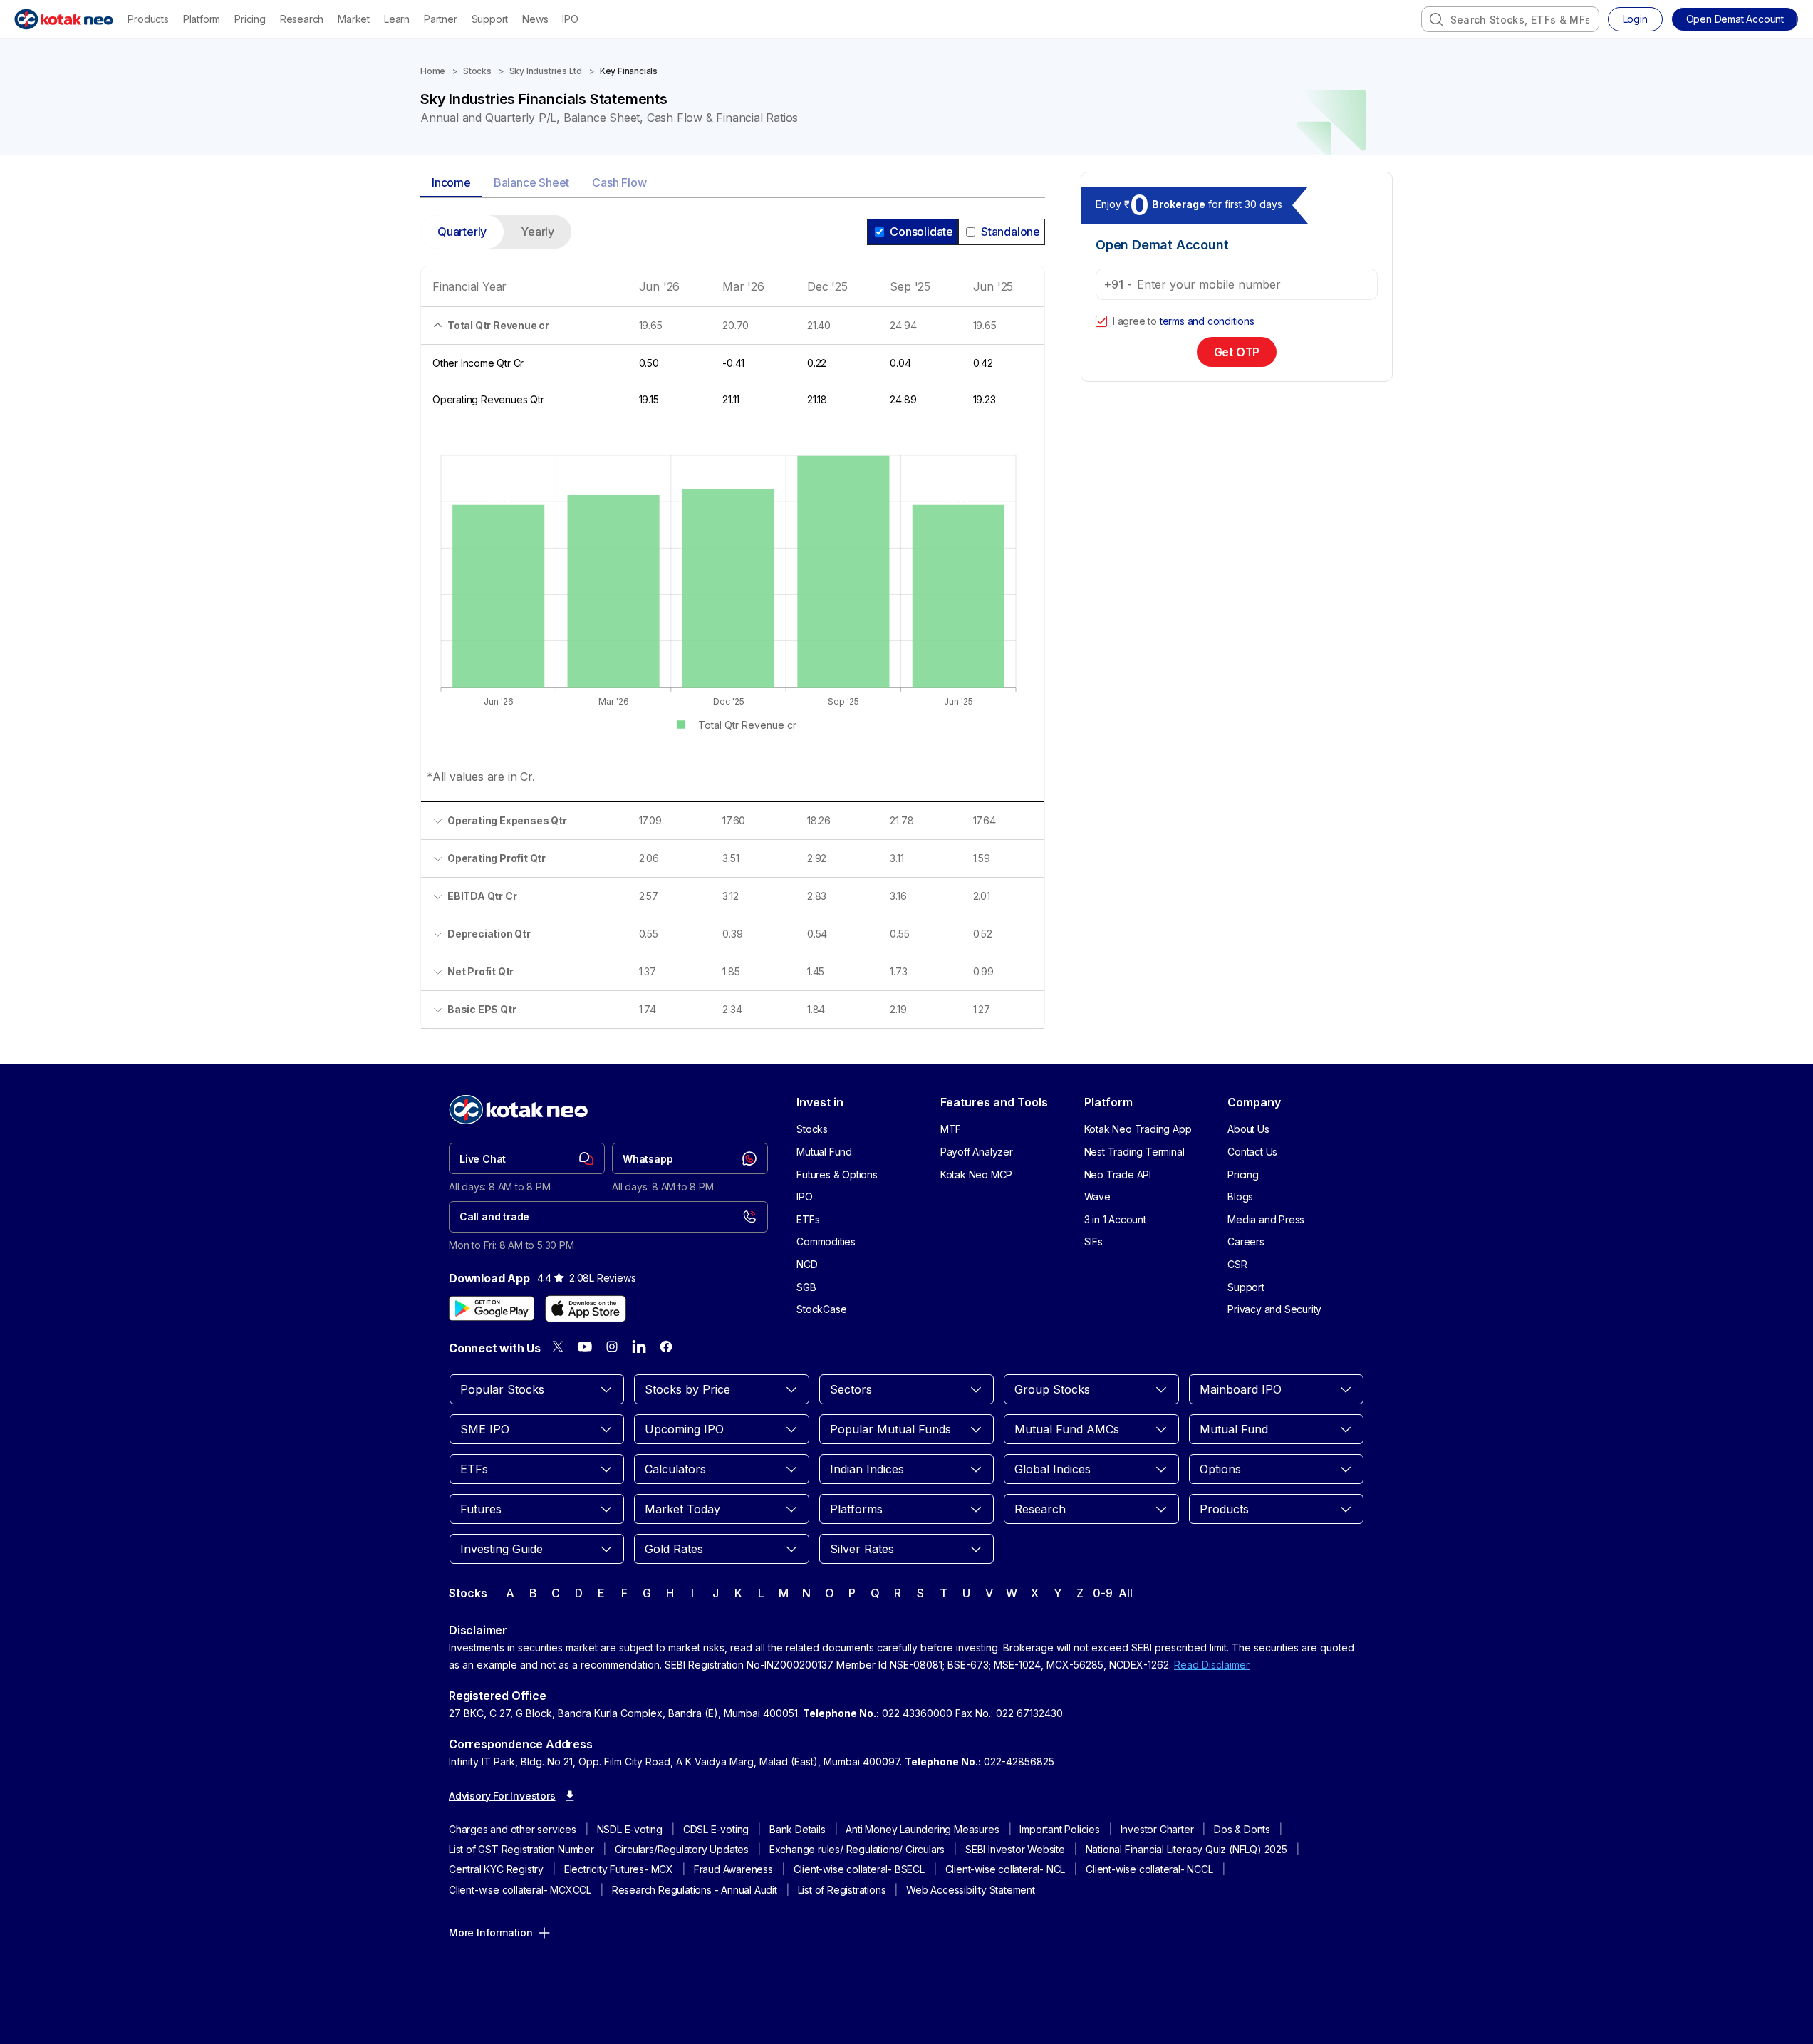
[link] (527, 1158)
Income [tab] (451, 182)
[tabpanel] (733, 631)
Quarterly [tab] (462, 232)
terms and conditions (1207, 321)
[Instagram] (612, 1347)
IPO (570, 19)
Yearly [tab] (537, 232)
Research (302, 19)
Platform (202, 19)
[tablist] (733, 183)
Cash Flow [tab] (619, 182)
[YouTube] (585, 1347)
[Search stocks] (1436, 19)
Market (354, 19)
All (1125, 1593)
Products (148, 19)
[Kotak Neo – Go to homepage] (64, 19)
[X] (558, 1347)
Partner (441, 19)
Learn (397, 19)
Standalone (1011, 232)
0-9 (1102, 1593)
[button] (1735, 19)
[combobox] (1510, 19)
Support (490, 19)
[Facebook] (666, 1347)
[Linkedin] (639, 1347)
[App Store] (586, 1309)
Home (433, 71)
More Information (491, 1933)
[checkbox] (1101, 321)
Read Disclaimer (1212, 1665)
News (535, 19)
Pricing (250, 19)
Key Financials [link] (629, 71)
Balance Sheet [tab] (531, 182)
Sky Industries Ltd (546, 71)
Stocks (477, 71)
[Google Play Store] (492, 1309)
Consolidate (921, 232)
